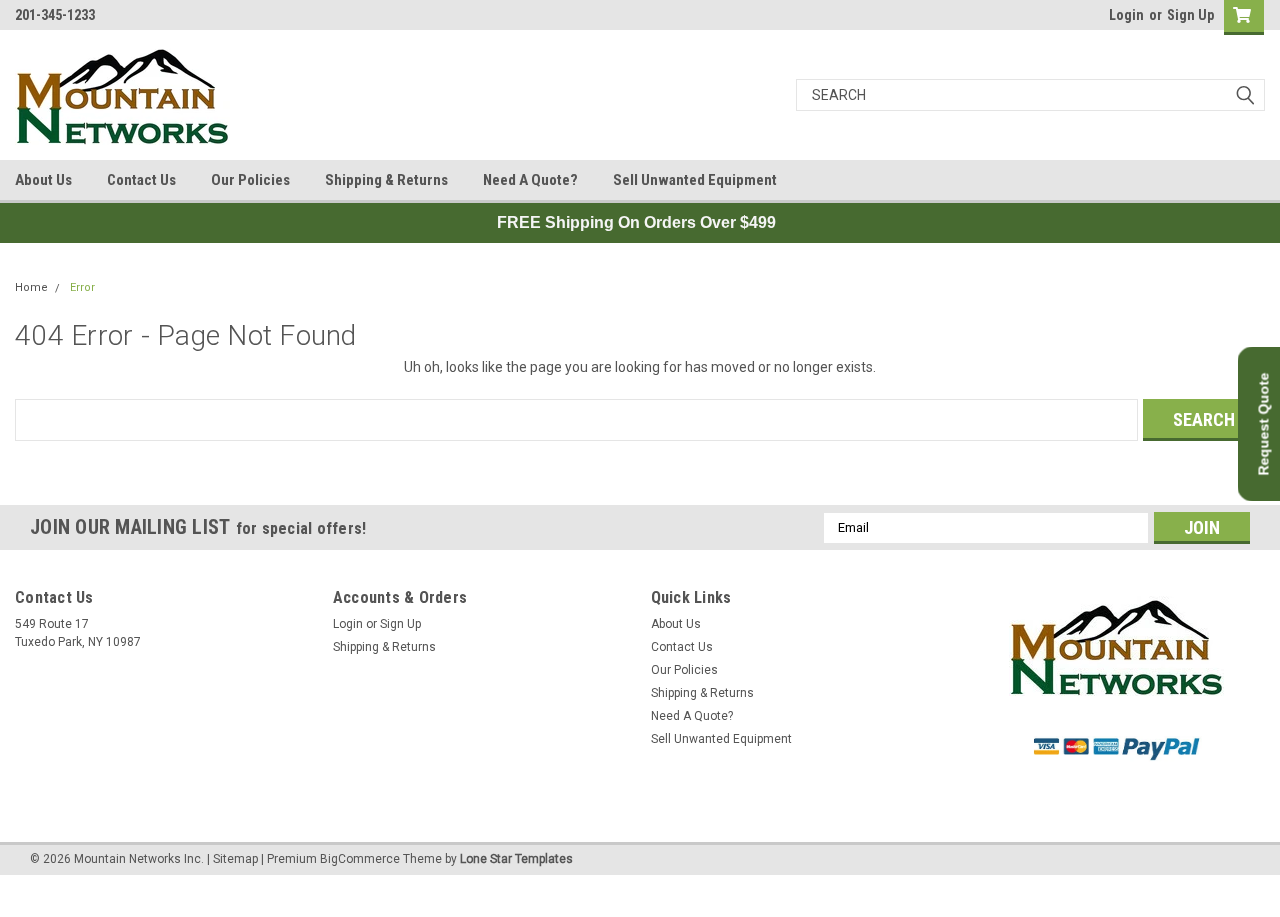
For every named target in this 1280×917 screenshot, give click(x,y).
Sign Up (1190, 15)
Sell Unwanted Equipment (695, 180)
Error (82, 287)
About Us (43, 180)
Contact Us (141, 180)
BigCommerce (360, 859)
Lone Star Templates (516, 859)
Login (1126, 15)
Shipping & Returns (386, 180)
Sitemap (235, 859)
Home (31, 287)
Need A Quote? (530, 180)
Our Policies (250, 180)
